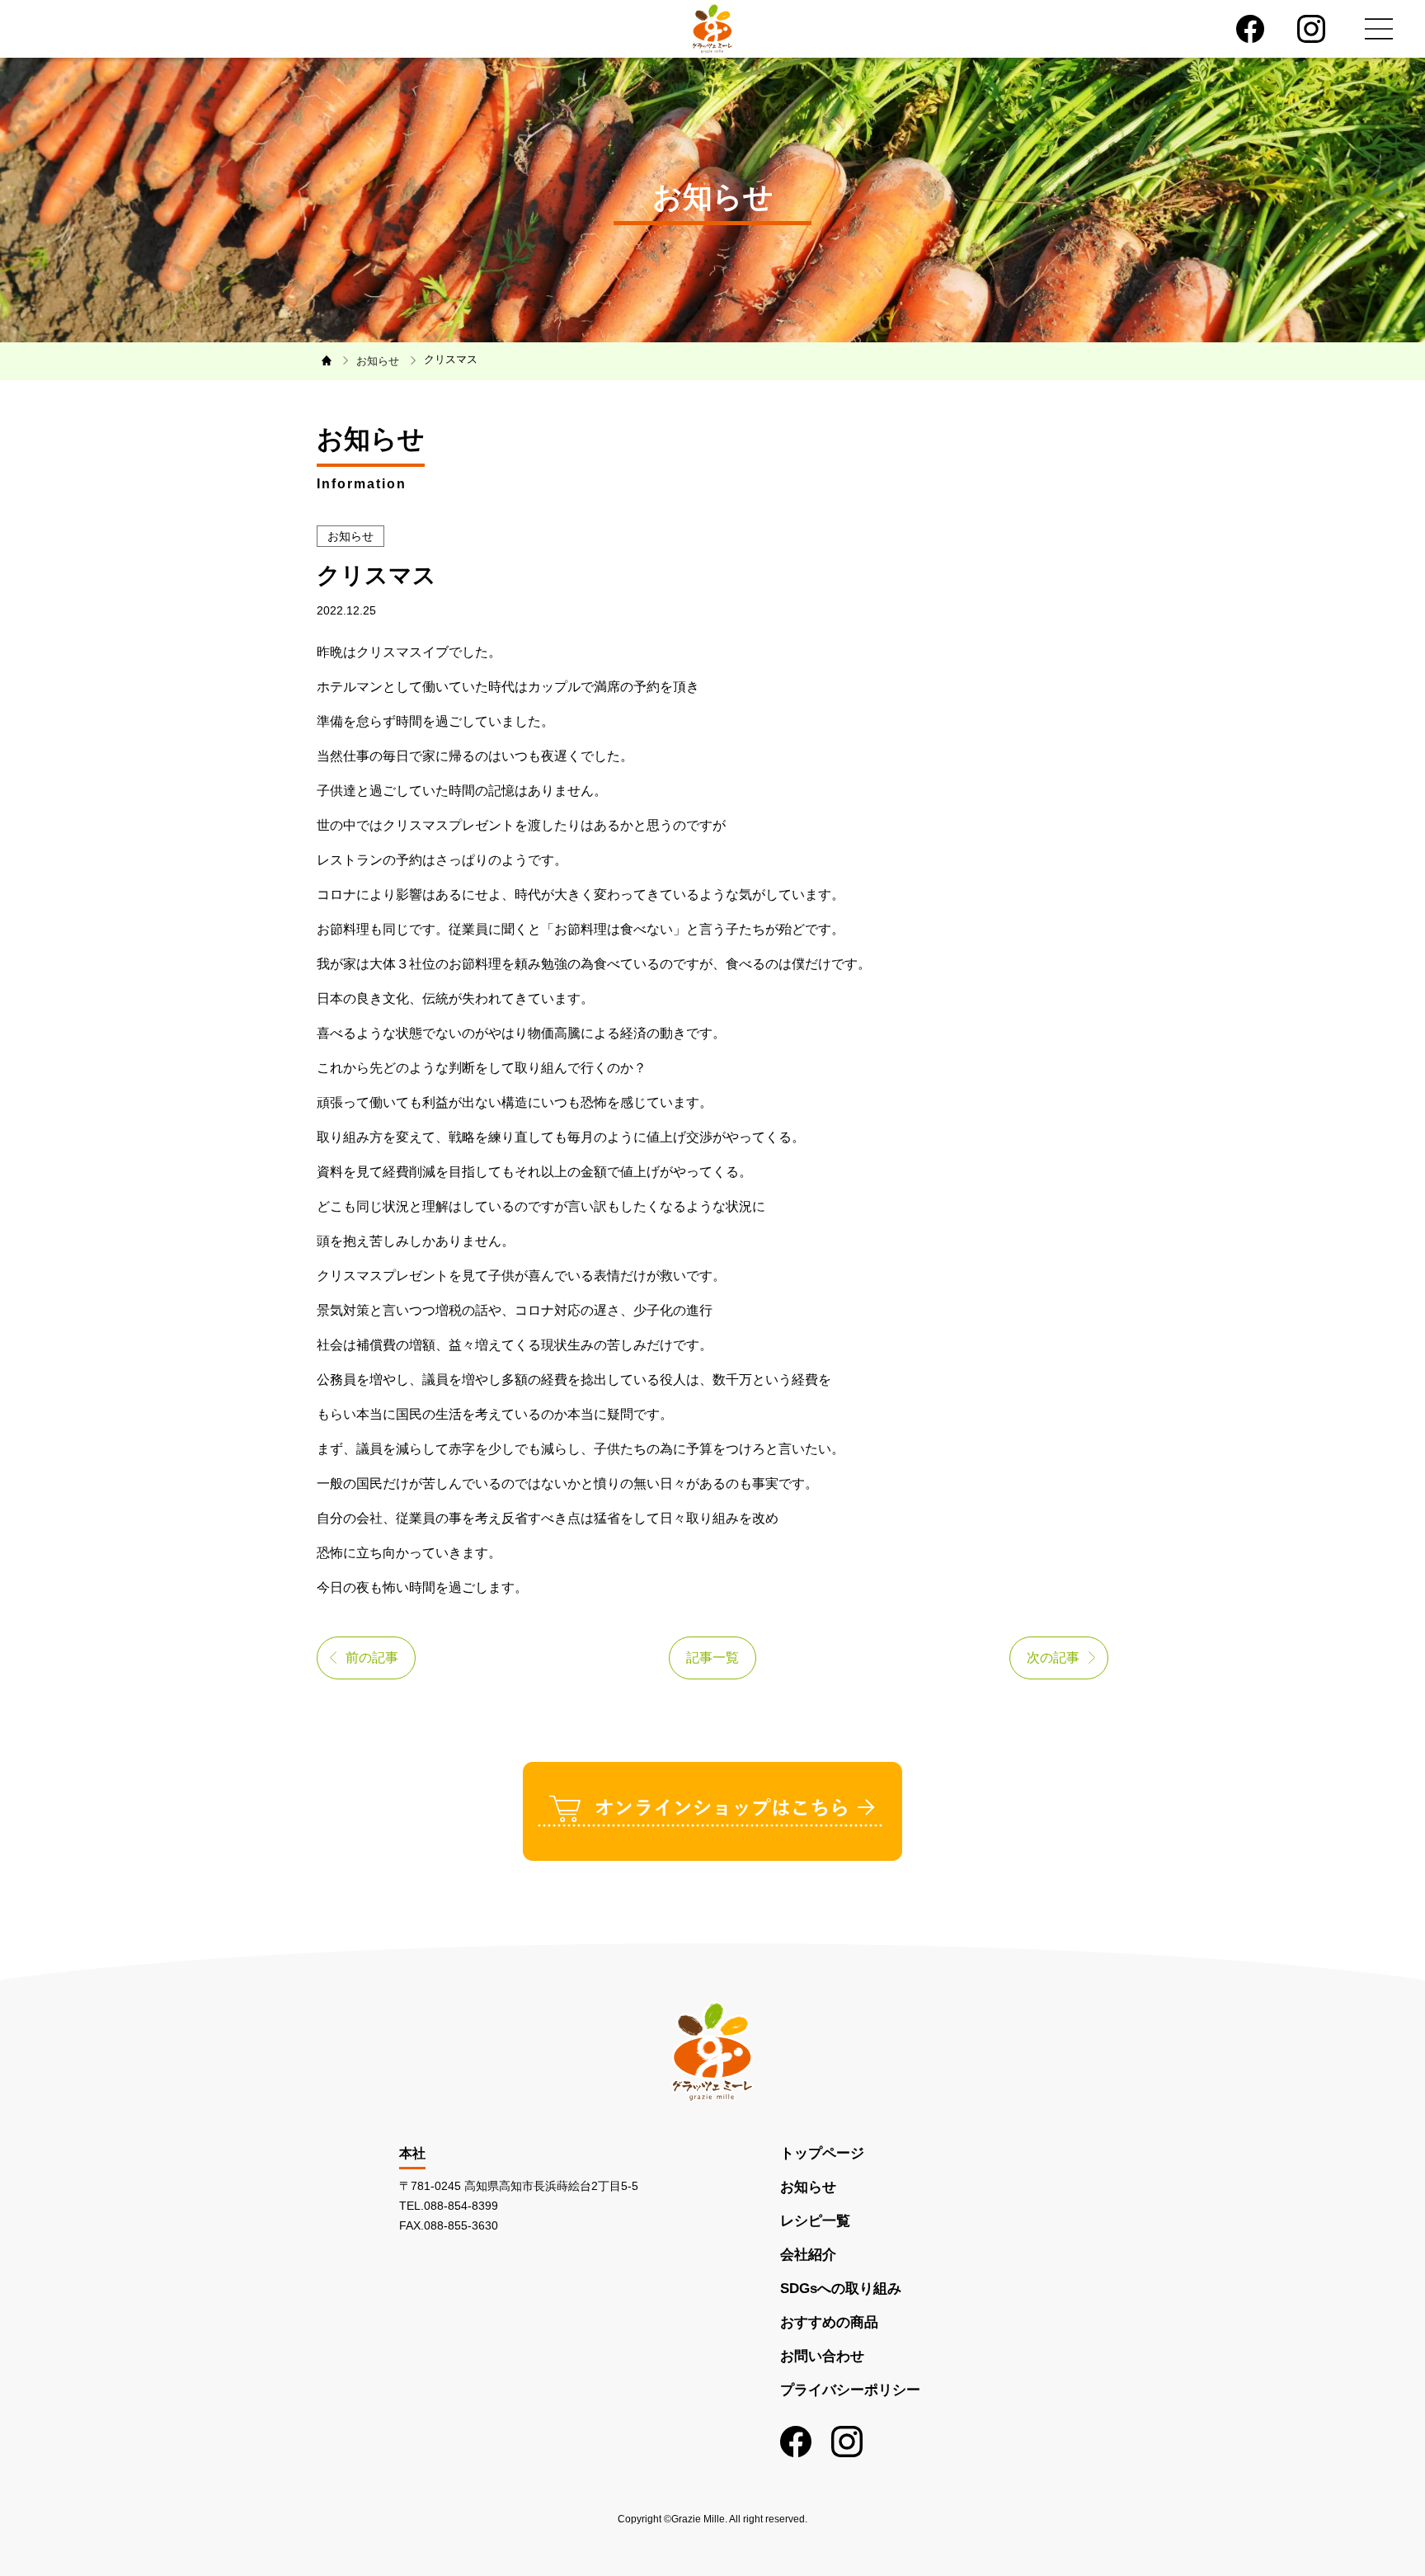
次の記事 (1053, 1658)
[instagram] (1311, 29)
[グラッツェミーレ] (712, 28)
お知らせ (808, 2187)
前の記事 (372, 1658)
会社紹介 (808, 2255)
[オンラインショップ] (712, 1810)
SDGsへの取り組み (841, 2289)
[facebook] (1250, 29)
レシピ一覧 (815, 2221)
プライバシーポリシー (850, 2390)
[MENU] (1379, 29)
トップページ (822, 2153)
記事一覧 (712, 1658)
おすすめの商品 (829, 2322)
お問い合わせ (822, 2356)
